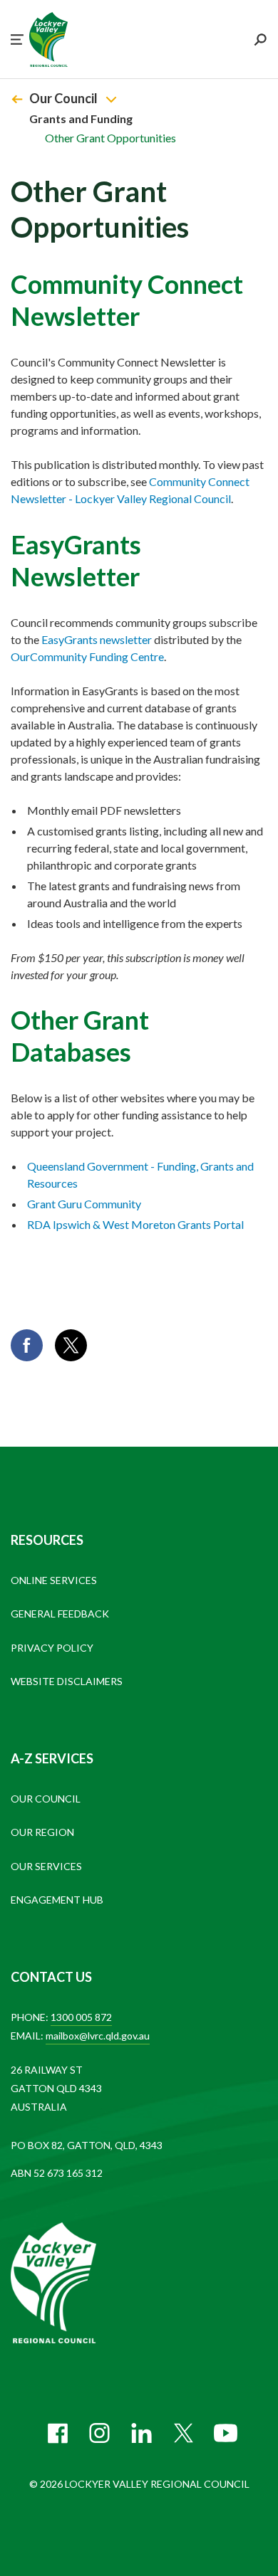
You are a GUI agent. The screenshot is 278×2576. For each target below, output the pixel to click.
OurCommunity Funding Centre (87, 656)
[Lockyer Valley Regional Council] (64, 2284)
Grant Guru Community (84, 1204)
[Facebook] (57, 2433)
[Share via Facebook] (27, 1345)
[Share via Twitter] (71, 1345)
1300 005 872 (81, 2017)
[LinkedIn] (141, 2433)
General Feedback (60, 1614)
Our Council (63, 98)
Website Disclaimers (67, 1681)
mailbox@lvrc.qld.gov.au (98, 2036)
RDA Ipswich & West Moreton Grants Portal (135, 1224)
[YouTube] (226, 2433)
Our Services (46, 1866)
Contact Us (51, 1977)
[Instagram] (99, 2433)
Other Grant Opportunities (110, 138)
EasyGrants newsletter (97, 639)
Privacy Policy (52, 1648)
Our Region (42, 1832)
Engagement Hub (57, 1900)
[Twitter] (184, 2433)
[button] (17, 39)
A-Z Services (52, 1758)
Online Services (54, 1580)
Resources (47, 1540)
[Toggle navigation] (111, 99)
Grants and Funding (81, 118)
